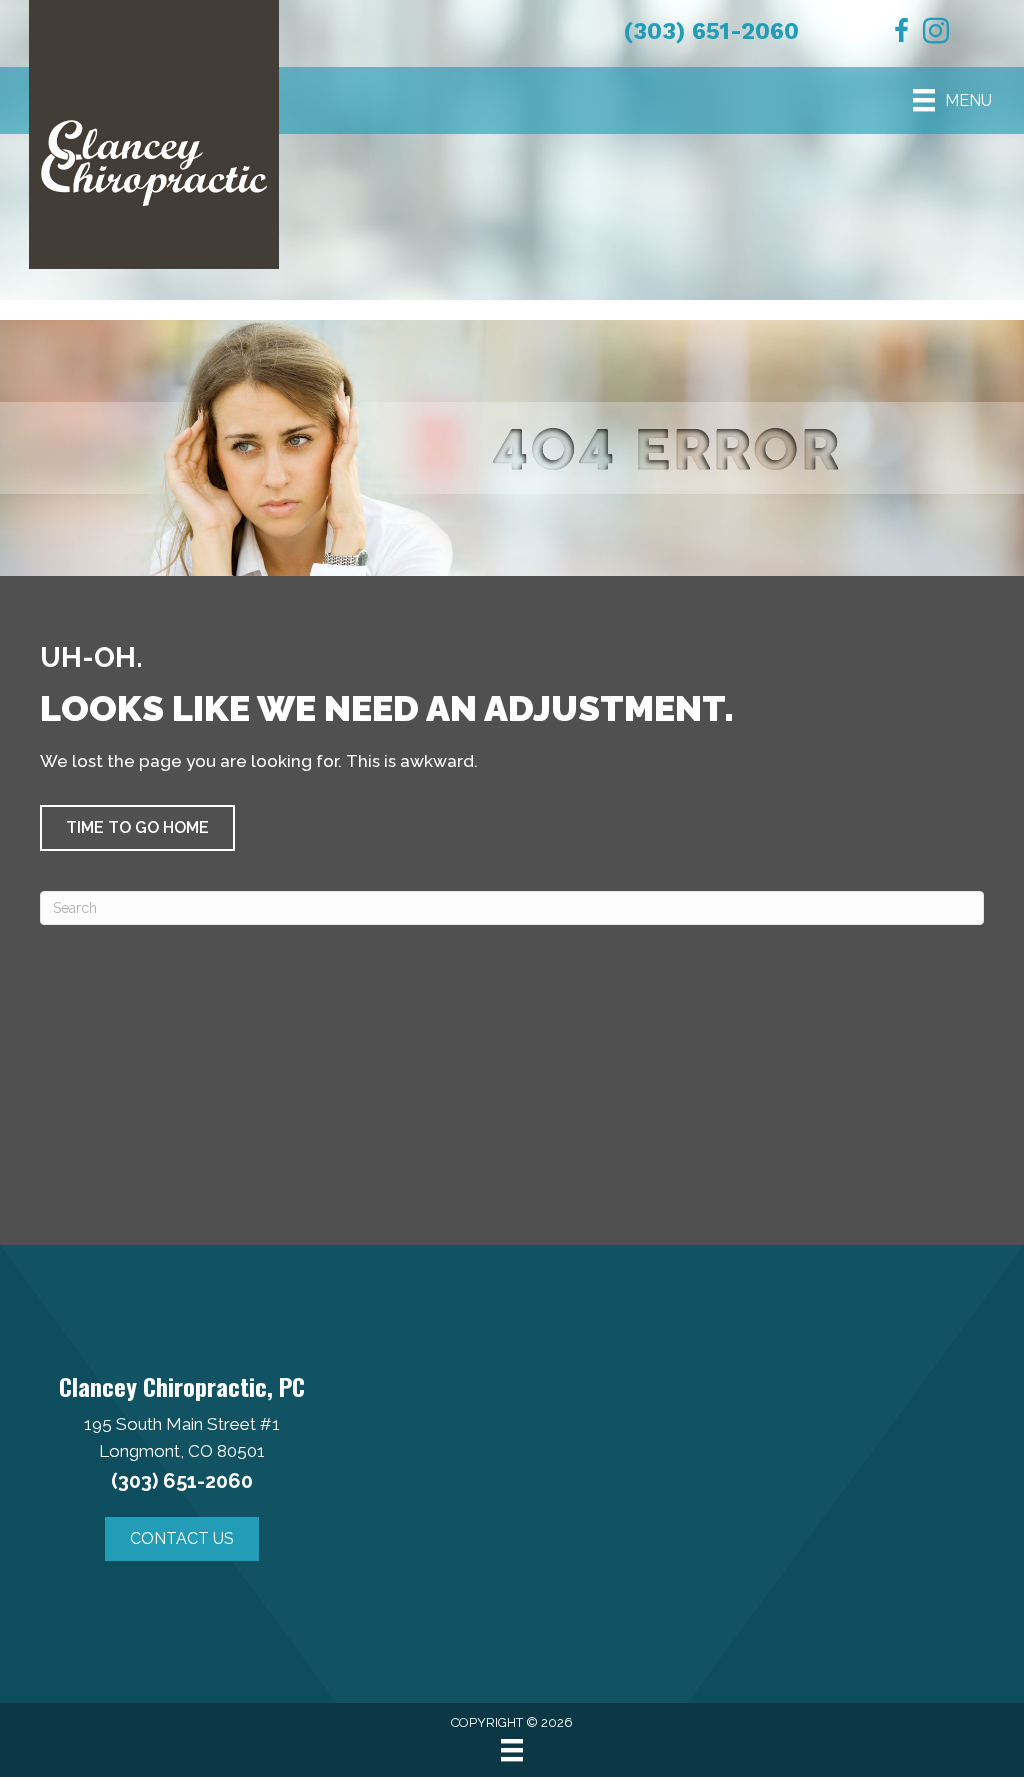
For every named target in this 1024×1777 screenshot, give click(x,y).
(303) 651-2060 (711, 31)
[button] (137, 828)
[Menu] (512, 1750)
